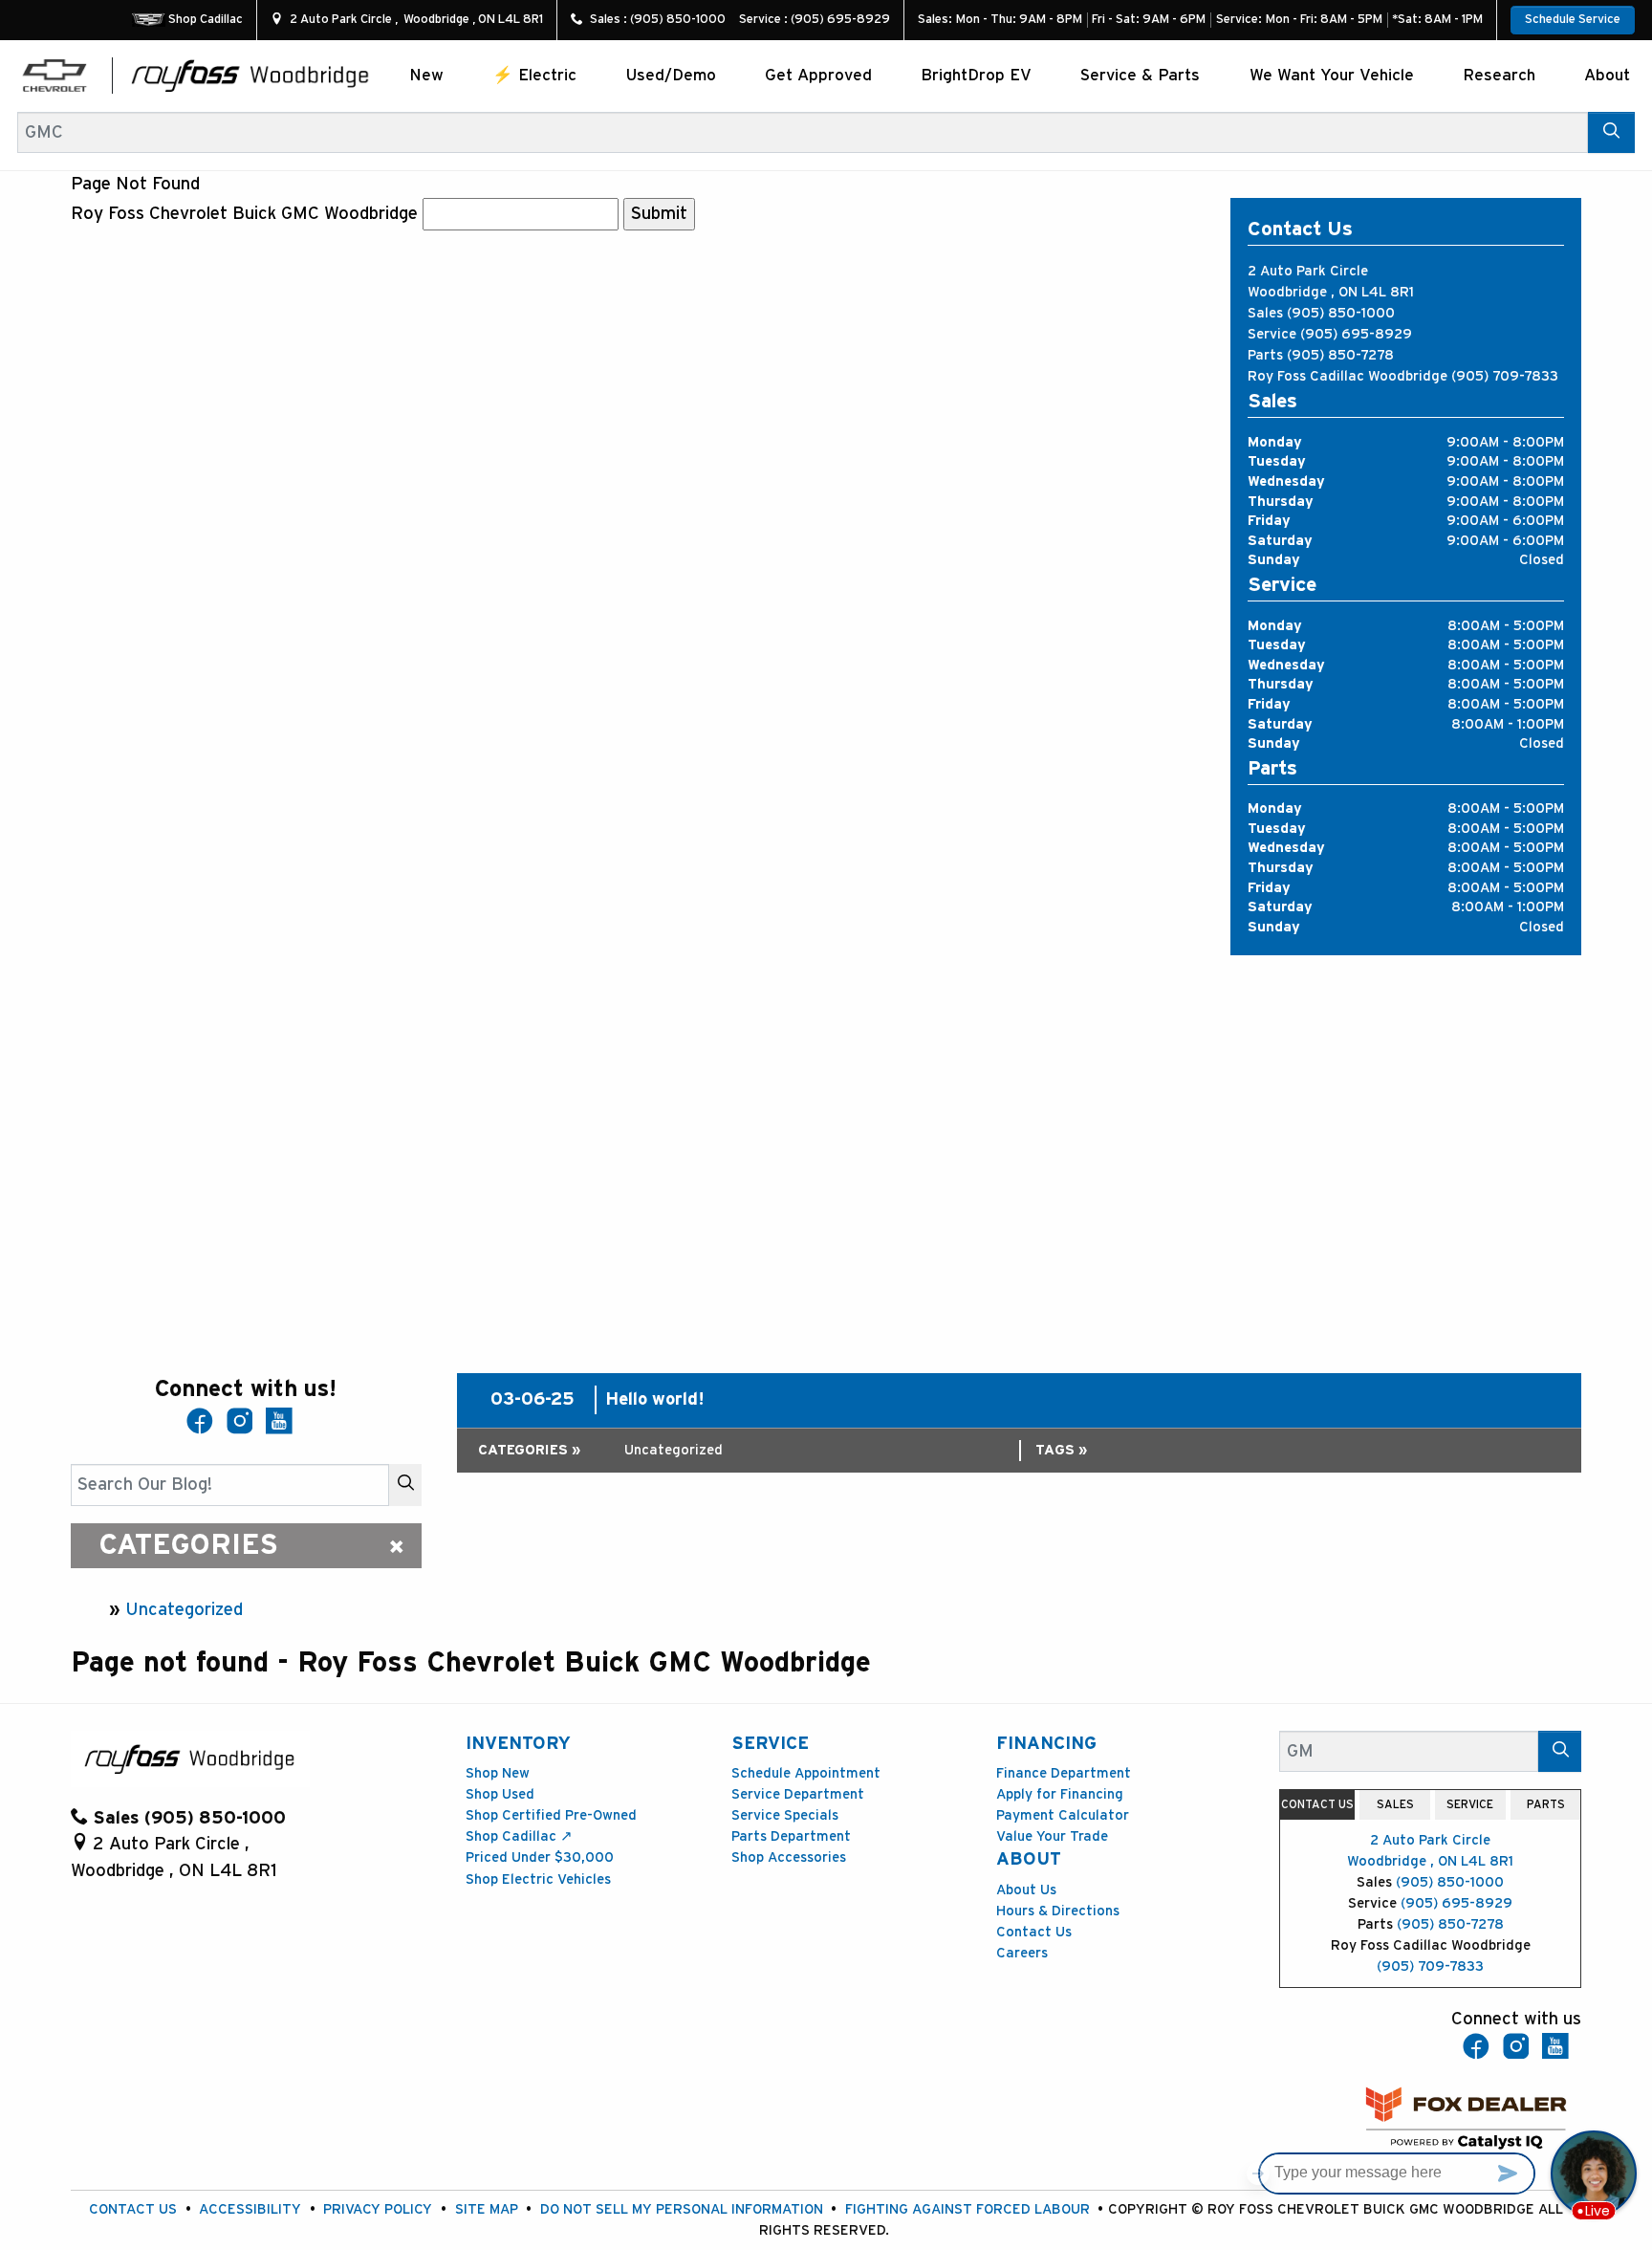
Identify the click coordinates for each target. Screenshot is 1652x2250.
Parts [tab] (1546, 1804)
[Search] (1611, 132)
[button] (427, 76)
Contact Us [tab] (1317, 1804)
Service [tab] (1470, 1804)
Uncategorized (184, 1610)
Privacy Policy (378, 2209)
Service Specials (785, 1815)
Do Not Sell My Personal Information (682, 2209)
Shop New (498, 1773)
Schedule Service (1573, 20)
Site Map (487, 2209)
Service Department (798, 1794)
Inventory (518, 1744)
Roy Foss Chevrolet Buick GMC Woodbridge (244, 214)
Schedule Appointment (806, 1773)
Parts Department (791, 1836)
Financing (1046, 1744)
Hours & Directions (1058, 1911)
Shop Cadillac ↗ (519, 1836)
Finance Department (1064, 1773)
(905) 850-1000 (1341, 313)
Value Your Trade (1052, 1836)
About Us (1026, 1890)
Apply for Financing (1060, 1794)
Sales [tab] (1395, 1804)
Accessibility (250, 2209)
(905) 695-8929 (1356, 334)
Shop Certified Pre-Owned (551, 1815)
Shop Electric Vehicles (538, 1879)
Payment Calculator (1063, 1815)
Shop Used (500, 1794)
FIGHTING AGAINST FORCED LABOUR (967, 2209)
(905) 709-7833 (1505, 376)
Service (770, 1744)
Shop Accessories (789, 1857)
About (1029, 1859)
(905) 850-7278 (1340, 355)
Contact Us (1034, 1932)
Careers (1022, 1953)
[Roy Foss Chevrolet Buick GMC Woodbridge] (250, 75)
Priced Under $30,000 (540, 1857)
